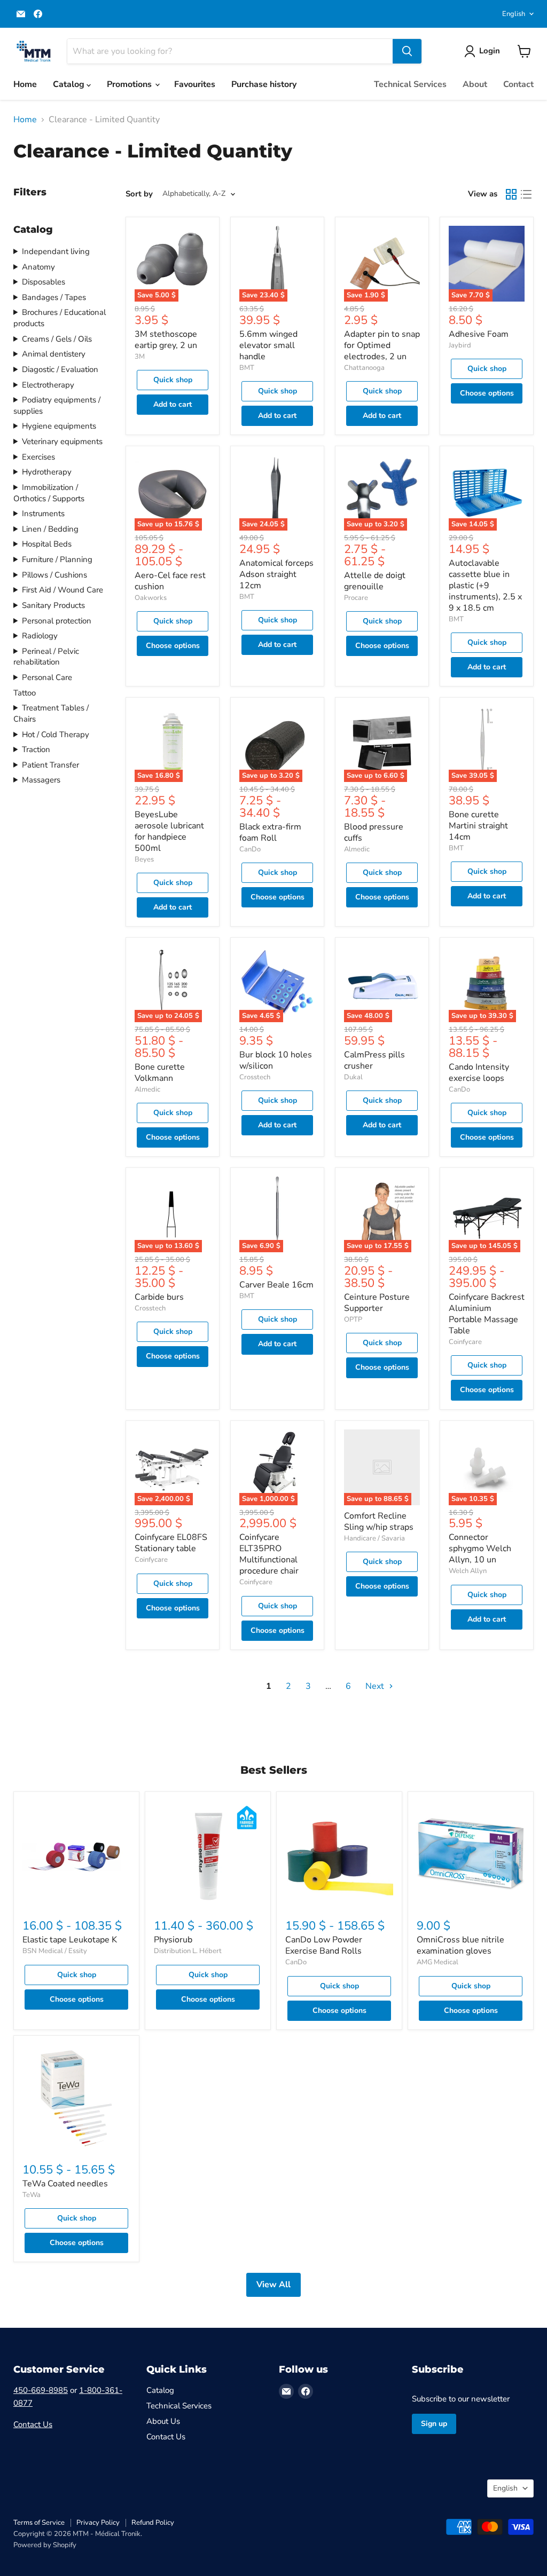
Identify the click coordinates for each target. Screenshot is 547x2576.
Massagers (41, 780)
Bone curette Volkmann (160, 1073)
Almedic (357, 849)
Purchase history (264, 84)
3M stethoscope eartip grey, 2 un (166, 340)
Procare (356, 598)
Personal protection (57, 621)
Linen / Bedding (50, 529)
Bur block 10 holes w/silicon (276, 1060)
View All (273, 2285)
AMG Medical (437, 1962)
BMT (247, 368)
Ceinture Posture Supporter (377, 1303)
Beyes (144, 859)
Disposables (44, 282)
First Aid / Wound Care (62, 590)
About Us (163, 2421)
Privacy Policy (98, 2523)
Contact (518, 84)
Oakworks (151, 598)
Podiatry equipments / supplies (57, 405)
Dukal (353, 1077)
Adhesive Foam (479, 334)
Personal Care (47, 677)
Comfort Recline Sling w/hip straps (379, 1522)
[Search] (407, 51)
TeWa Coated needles (65, 2184)
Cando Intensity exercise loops (479, 1073)
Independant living (56, 251)
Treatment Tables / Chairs (51, 713)
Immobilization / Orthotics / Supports (49, 493)
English (514, 14)
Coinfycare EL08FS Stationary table (171, 1543)
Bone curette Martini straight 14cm (478, 826)
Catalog (70, 84)
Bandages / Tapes (54, 297)
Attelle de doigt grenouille (375, 581)
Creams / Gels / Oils (57, 339)
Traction (36, 749)
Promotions (130, 84)
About (475, 84)
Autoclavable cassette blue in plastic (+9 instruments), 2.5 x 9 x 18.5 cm (485, 586)
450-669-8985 (41, 2390)
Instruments (43, 513)
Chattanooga (364, 368)
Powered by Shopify (45, 2545)
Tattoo (25, 693)
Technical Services (410, 84)
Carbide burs (159, 1297)
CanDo (250, 849)
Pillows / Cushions (54, 575)
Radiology (40, 636)
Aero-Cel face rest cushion (170, 581)
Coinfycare (465, 1342)
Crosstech (255, 1077)
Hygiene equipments (59, 426)
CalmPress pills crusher (374, 1060)
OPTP (353, 1319)
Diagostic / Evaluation (60, 369)
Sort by (139, 194)
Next (376, 1686)
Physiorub (173, 1940)
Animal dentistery (54, 354)
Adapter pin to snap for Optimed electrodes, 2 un (382, 345)
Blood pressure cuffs (374, 832)
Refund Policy (153, 2523)
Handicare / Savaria (374, 1538)
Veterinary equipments (62, 441)
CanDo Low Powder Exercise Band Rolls (324, 1945)
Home (25, 84)
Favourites (195, 84)
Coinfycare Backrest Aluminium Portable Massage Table (487, 1314)
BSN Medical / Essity (55, 1951)
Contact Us (33, 2424)
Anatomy (38, 267)
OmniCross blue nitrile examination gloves (460, 1945)
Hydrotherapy (47, 472)
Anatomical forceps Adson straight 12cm (276, 574)
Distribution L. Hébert (188, 1951)
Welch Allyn (468, 1571)
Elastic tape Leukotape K (70, 1940)
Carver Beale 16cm (276, 1285)
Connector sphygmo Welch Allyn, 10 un (480, 1548)
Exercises (38, 457)
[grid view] (511, 194)
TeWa (32, 2195)
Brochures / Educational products (60, 318)
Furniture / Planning (57, 559)
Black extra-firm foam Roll (270, 832)
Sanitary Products (53, 605)
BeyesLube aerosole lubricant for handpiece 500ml (169, 831)
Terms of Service (39, 2523)
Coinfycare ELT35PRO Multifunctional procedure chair (269, 1554)
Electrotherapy (48, 385)
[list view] (526, 194)
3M (140, 357)
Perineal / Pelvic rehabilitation (46, 657)
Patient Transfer (50, 765)
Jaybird (460, 345)
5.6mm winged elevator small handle (268, 345)
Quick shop (173, 380)
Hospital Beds (47, 544)
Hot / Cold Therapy (56, 734)
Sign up (434, 2424)
